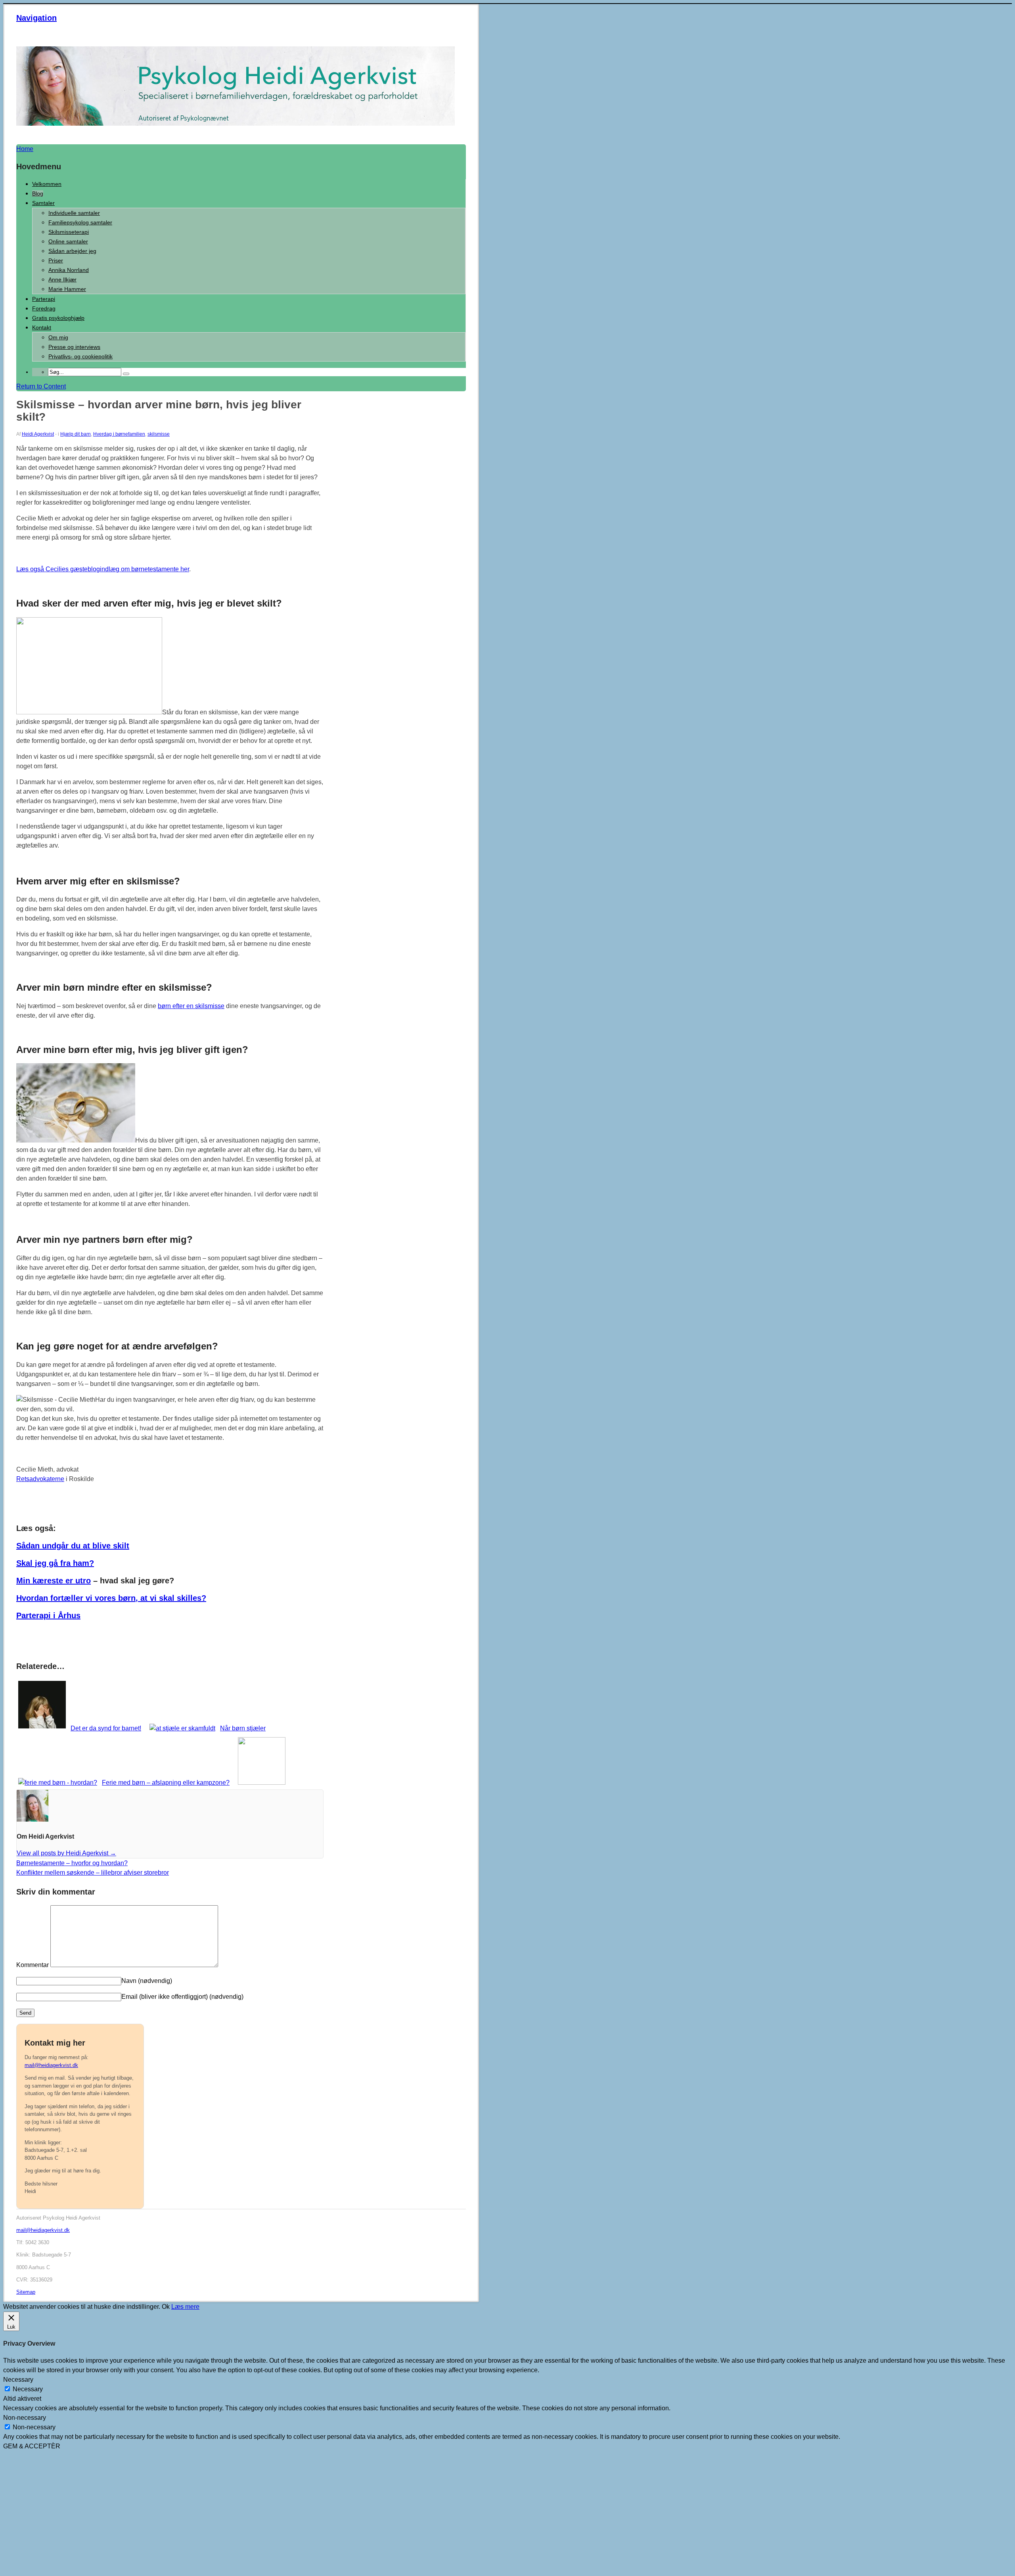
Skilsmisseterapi (69, 232)
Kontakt (42, 327)
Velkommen (47, 184)
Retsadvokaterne (40, 1479)
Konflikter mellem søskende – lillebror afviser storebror (93, 1873)
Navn (147, 1981)
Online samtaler (68, 241)
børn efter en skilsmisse (191, 1006)
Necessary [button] (18, 2380)
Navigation (36, 18)
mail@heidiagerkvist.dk (51, 2065)
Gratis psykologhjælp (58, 318)
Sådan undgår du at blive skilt (73, 1546)
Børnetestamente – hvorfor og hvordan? (72, 1863)
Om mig (58, 337)
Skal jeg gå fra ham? (55, 1563)
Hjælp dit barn (76, 434)
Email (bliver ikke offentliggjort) (182, 1997)
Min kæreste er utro (54, 1581)
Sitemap (26, 2292)
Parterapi (44, 299)
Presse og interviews (74, 347)
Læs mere (185, 2307)
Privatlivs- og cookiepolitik (80, 356)
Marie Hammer (67, 289)
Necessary (28, 2389)
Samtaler (43, 203)
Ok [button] (166, 2307)
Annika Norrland (69, 270)
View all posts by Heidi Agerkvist (66, 1853)
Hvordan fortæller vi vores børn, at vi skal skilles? (111, 1598)
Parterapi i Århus (48, 1615)
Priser (56, 260)
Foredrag (44, 308)
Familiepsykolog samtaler (80, 222)
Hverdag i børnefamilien (119, 434)
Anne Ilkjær (62, 279)
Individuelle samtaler (74, 213)
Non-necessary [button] (25, 2418)
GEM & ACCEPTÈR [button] (32, 2446)
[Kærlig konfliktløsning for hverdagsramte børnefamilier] (236, 123)
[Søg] (126, 374)
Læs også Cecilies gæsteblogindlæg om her (103, 569)
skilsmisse (159, 434)
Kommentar (33, 1965)
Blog (38, 193)
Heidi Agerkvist (38, 434)
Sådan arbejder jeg (72, 251)
